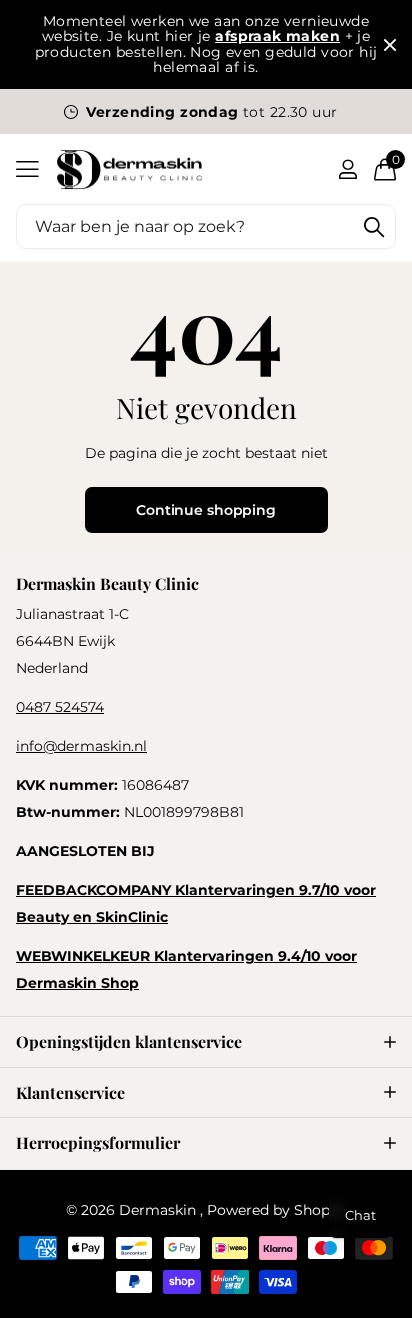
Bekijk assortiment (27, 169)
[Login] (347, 169)
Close (390, 45)
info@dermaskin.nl (81, 746)
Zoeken (374, 226)
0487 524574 (60, 707)
